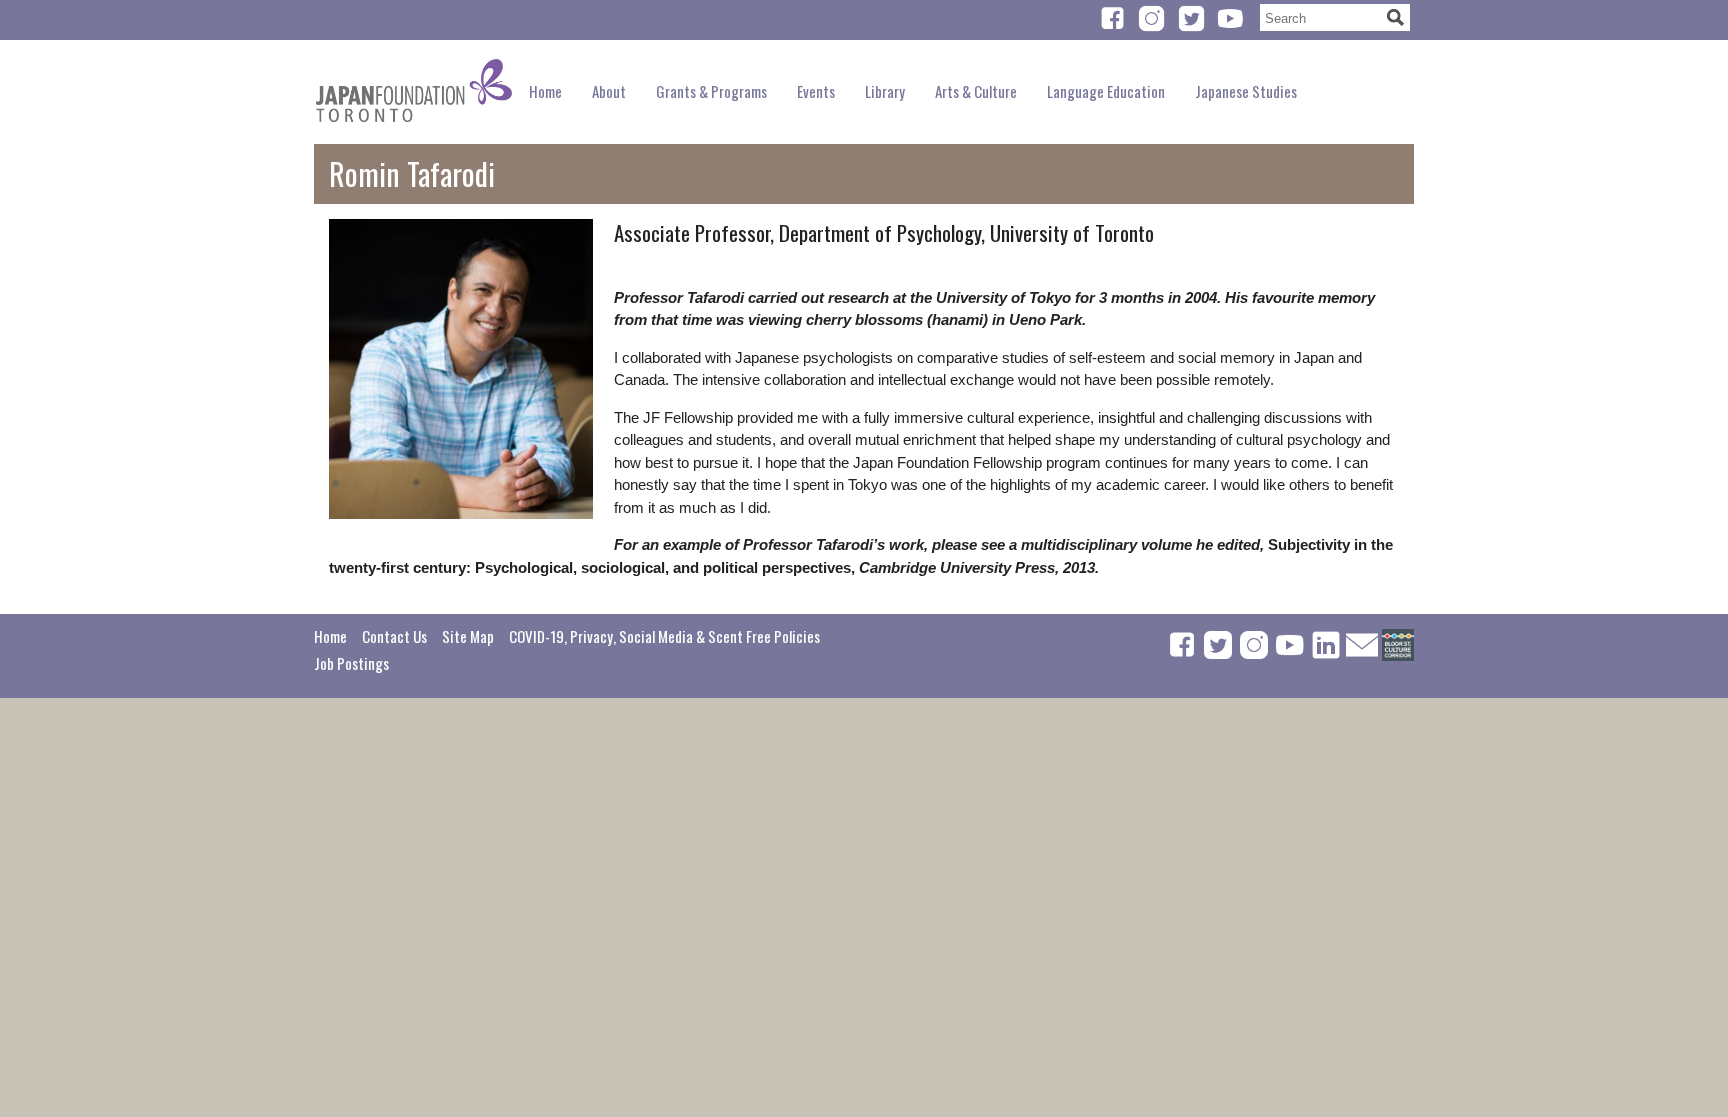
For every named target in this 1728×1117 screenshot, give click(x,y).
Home (545, 91)
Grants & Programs (711, 91)
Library (885, 91)
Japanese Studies (1246, 91)
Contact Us (394, 636)
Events (816, 91)
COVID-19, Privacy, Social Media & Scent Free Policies (664, 636)
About (609, 91)
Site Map (468, 636)
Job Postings (351, 663)
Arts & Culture (976, 91)
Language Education (1106, 91)
